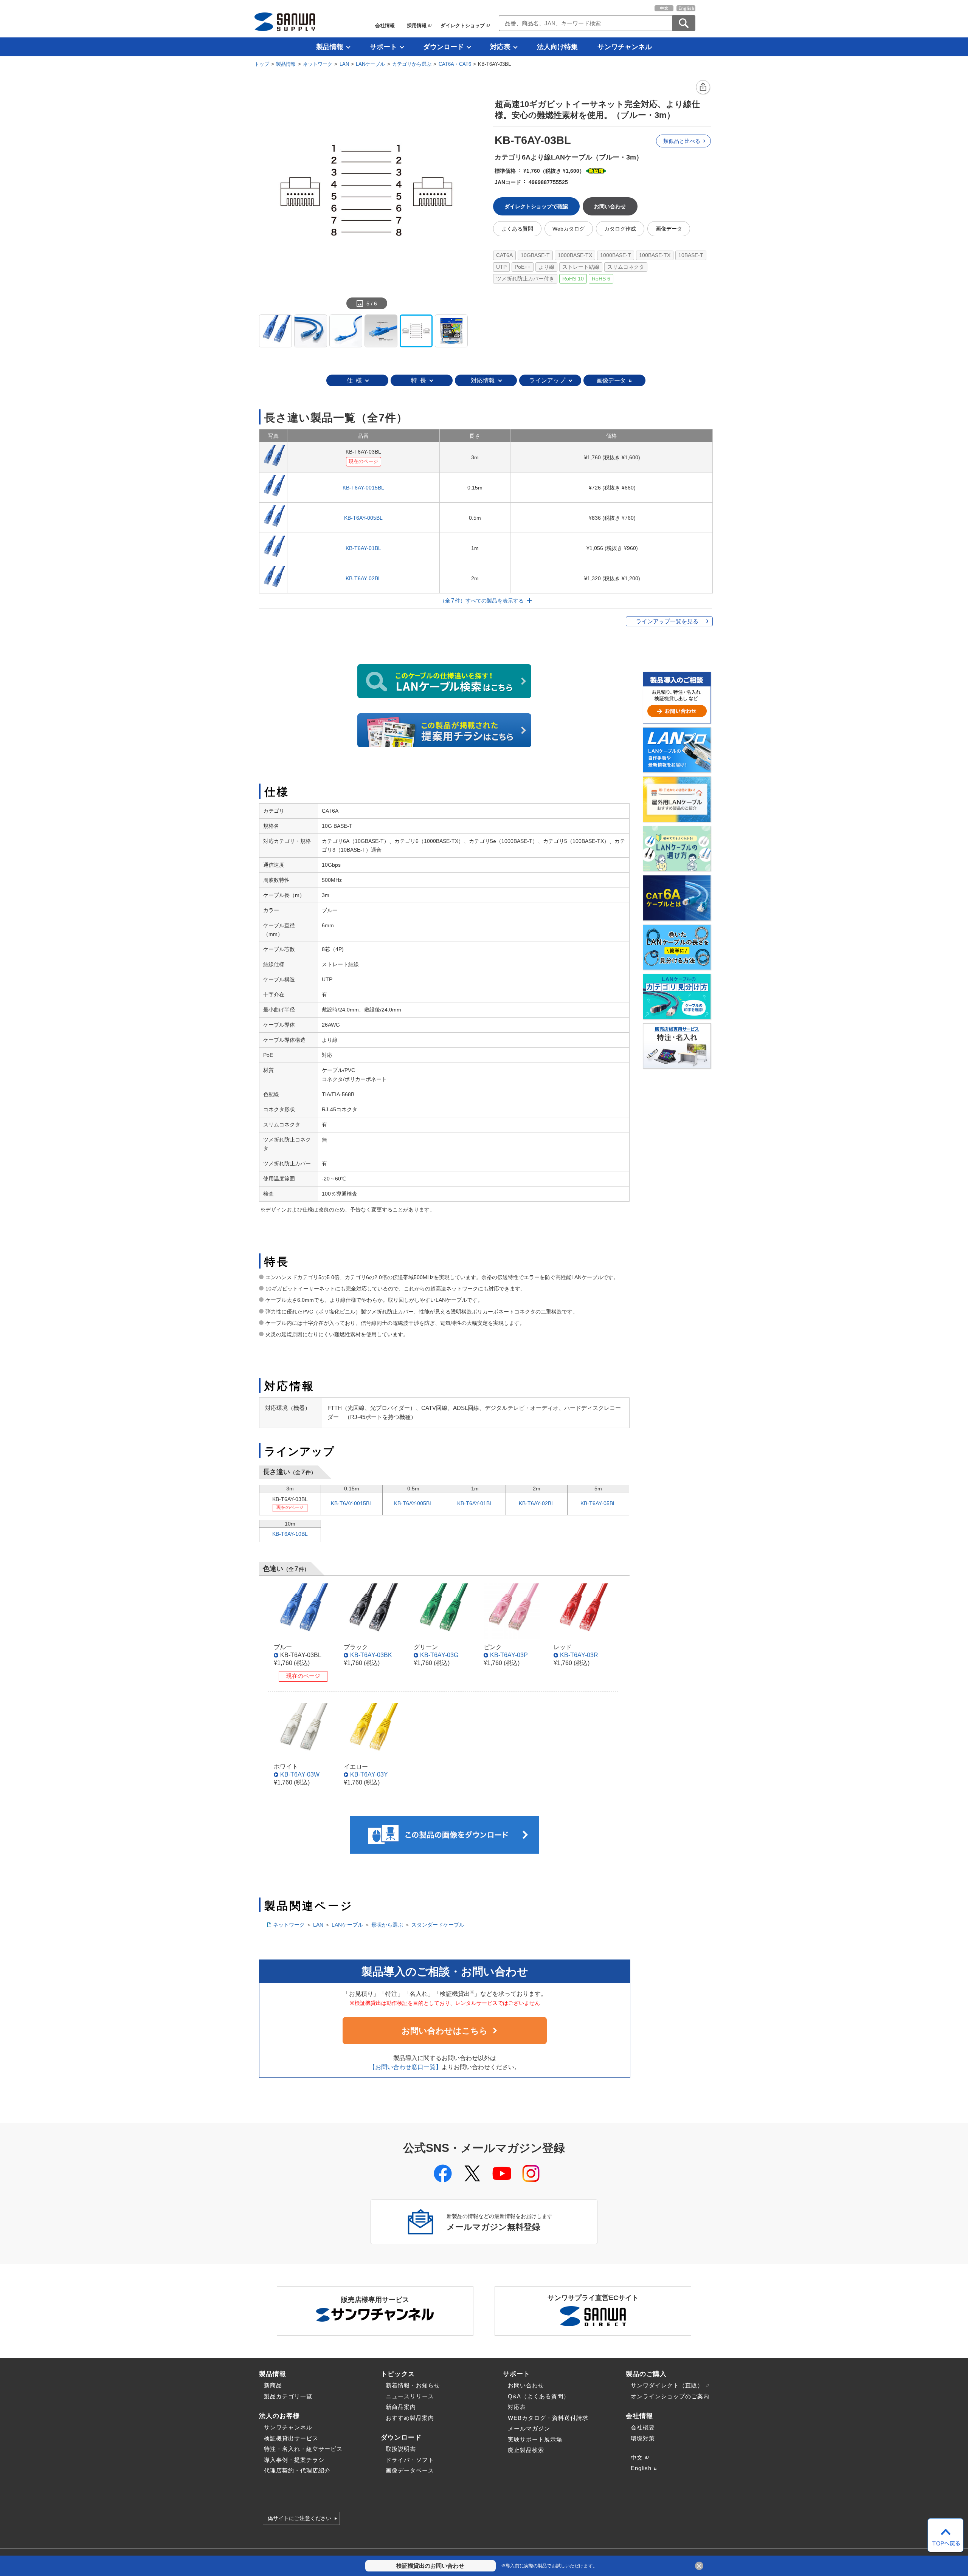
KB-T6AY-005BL (363, 518)
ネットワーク (318, 64)
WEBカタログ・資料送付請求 (548, 2418)
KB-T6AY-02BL (363, 578)
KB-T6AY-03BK (371, 1655)
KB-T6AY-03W (300, 1774)
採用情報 (417, 26)
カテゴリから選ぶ (412, 64)
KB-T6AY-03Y (369, 1774)
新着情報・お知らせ (413, 2385)
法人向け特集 (557, 47)
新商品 (273, 2385)
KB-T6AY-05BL (598, 1503)
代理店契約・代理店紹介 (297, 2470)
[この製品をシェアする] (703, 88)
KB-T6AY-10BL (290, 1534)
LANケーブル (370, 64)
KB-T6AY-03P (509, 1655)
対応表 (500, 47)
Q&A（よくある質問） (539, 2396)
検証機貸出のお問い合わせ (430, 2566)
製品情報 (330, 47)
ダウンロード (444, 47)
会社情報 (385, 26)
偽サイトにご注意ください (299, 2519)
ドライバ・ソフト (410, 2460)
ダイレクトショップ (463, 26)
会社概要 (643, 2427)
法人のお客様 (279, 2416)
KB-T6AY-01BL (363, 548)
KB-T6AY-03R (579, 1655)
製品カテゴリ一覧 (288, 2396)
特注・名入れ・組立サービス (303, 2449)
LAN (344, 64)
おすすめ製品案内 (410, 2418)
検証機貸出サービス (291, 2438)
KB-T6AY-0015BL (363, 488)
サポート (383, 47)
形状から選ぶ (387, 1925)
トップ (262, 64)
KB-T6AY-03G (439, 1655)
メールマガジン (529, 2428)
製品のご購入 (646, 2374)
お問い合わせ (526, 2385)
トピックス (398, 2374)
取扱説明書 (401, 2449)
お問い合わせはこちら (445, 2031)
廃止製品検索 (526, 2450)
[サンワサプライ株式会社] (285, 22)
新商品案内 (401, 2407)
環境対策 (643, 2438)
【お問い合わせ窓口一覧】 (405, 2067)
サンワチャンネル (625, 47)
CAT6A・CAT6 (455, 64)
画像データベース (410, 2470)
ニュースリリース (410, 2396)
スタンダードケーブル (438, 1925)
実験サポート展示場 (535, 2439)
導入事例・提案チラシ (294, 2460)
